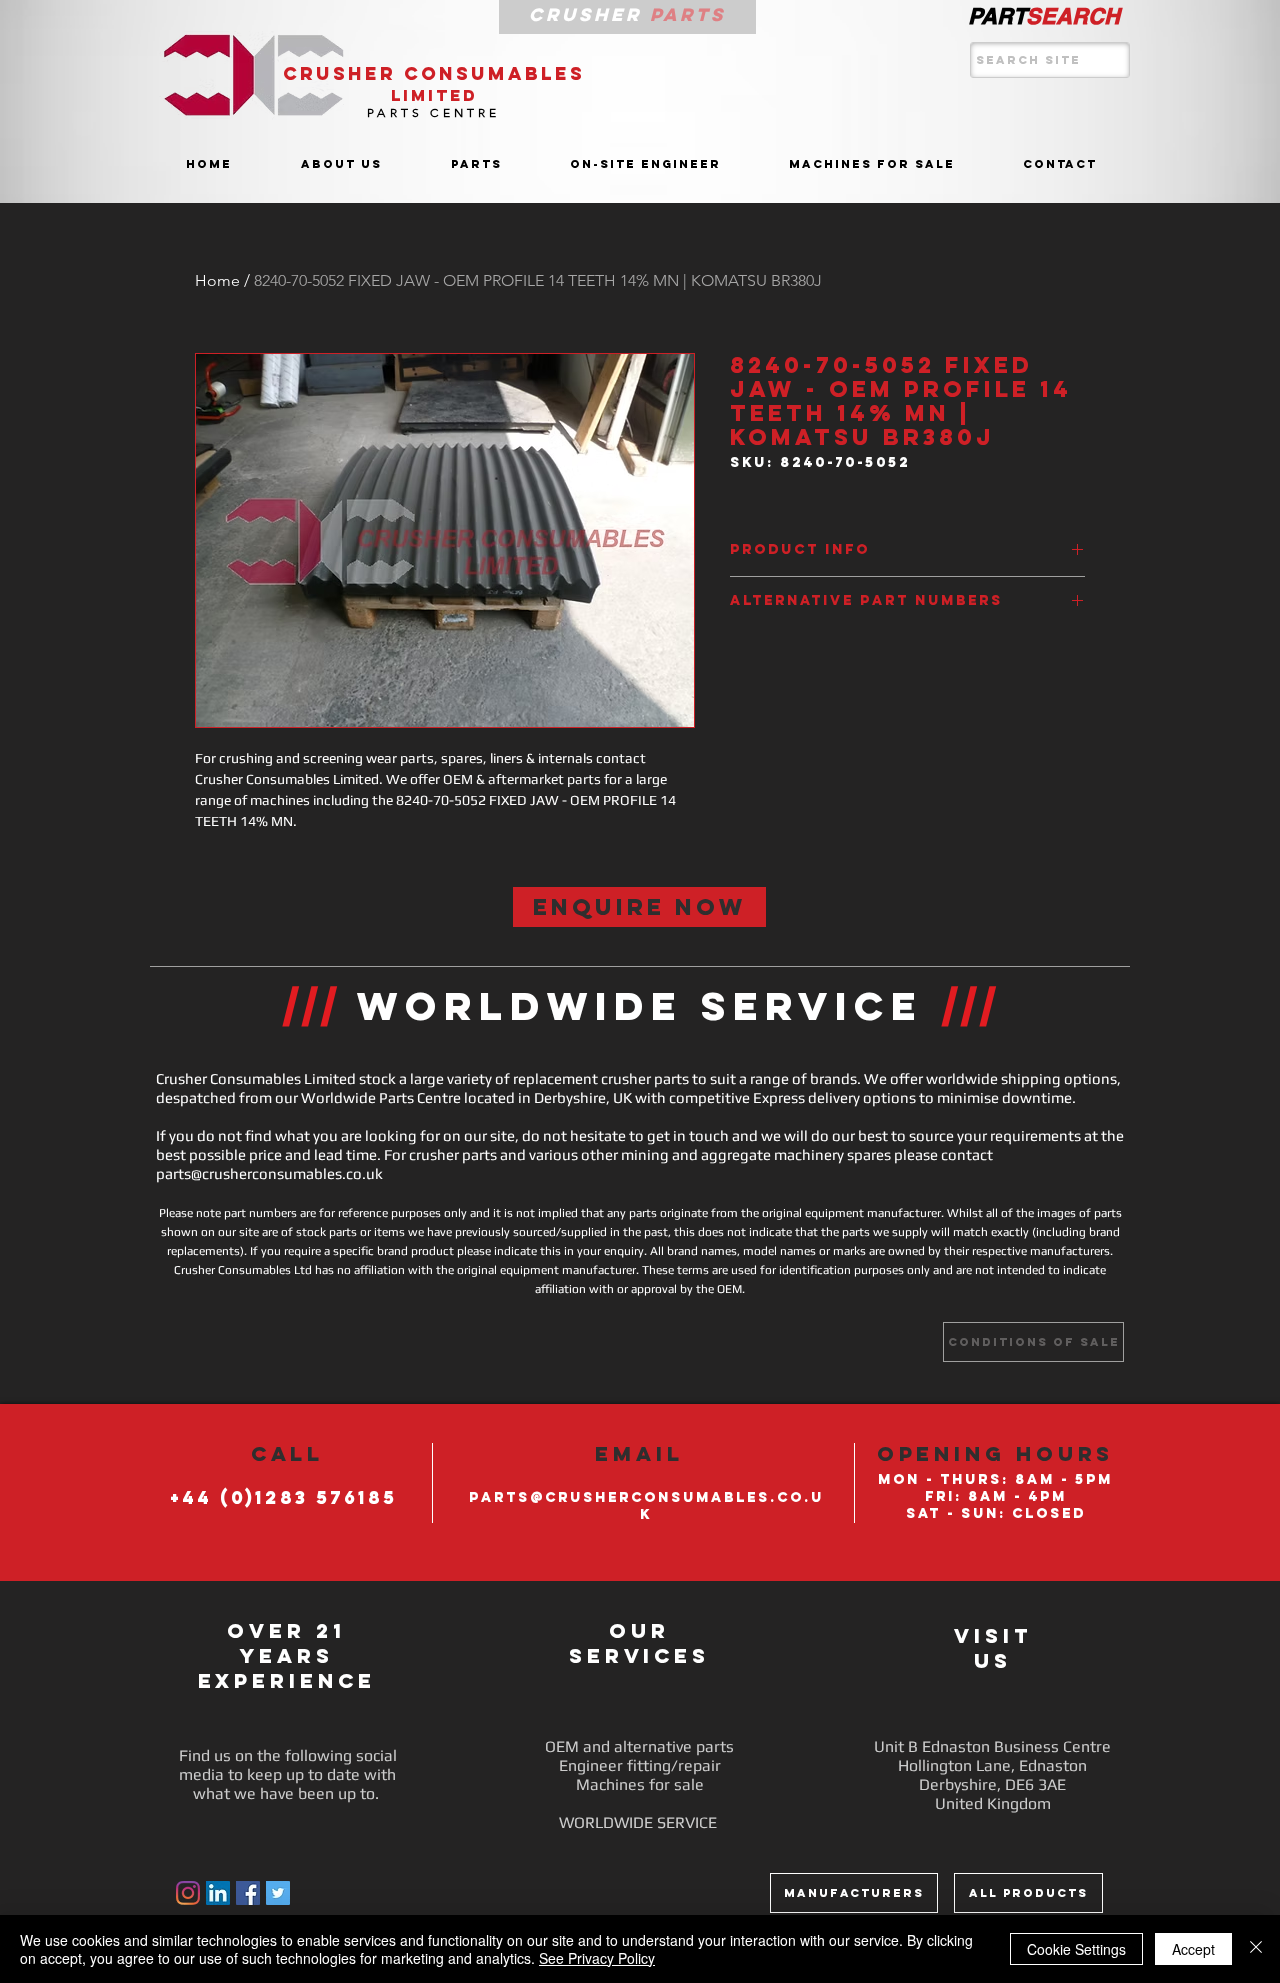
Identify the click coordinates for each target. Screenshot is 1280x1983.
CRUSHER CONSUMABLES (434, 73)
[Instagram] (188, 1893)
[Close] (1256, 1949)
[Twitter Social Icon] (278, 1893)
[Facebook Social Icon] (248, 1893)
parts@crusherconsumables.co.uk (269, 1173)
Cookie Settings (1076, 1949)
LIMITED (434, 95)
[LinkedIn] (218, 1893)
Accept (1193, 1949)
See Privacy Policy (597, 1958)
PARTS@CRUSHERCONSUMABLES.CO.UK (646, 1506)
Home (217, 280)
